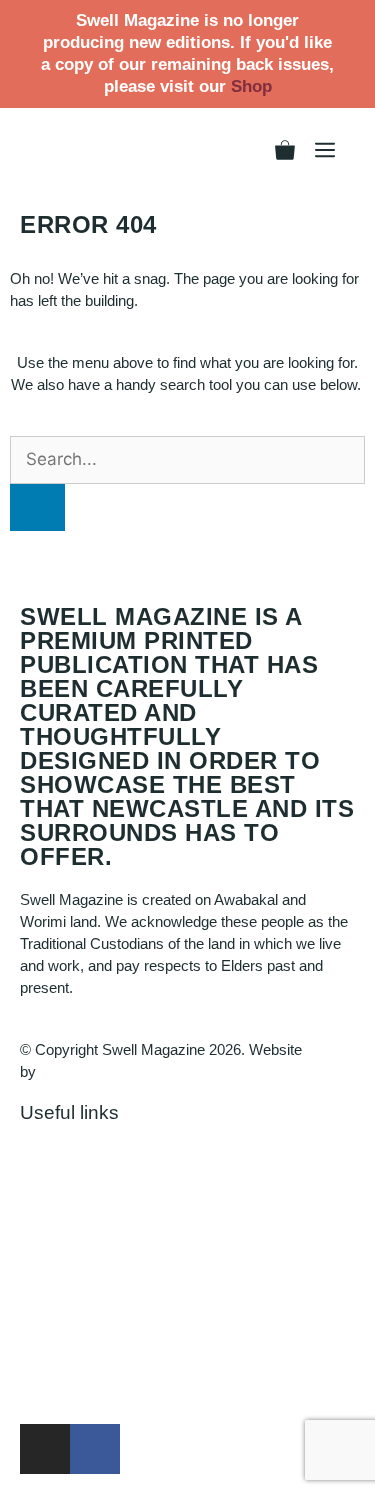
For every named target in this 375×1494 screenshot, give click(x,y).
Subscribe (53, 1392)
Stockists (50, 1304)
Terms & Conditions (84, 1240)
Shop (251, 86)
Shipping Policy (70, 1218)
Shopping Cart (66, 1152)
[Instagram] (45, 1449)
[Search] (37, 508)
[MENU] (325, 150)
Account (47, 1174)
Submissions (62, 1326)
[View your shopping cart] (285, 150)
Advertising (56, 1348)
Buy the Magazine (79, 1370)
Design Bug (78, 1071)
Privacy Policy (67, 1196)
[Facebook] (95, 1449)
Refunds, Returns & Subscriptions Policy (153, 1262)
